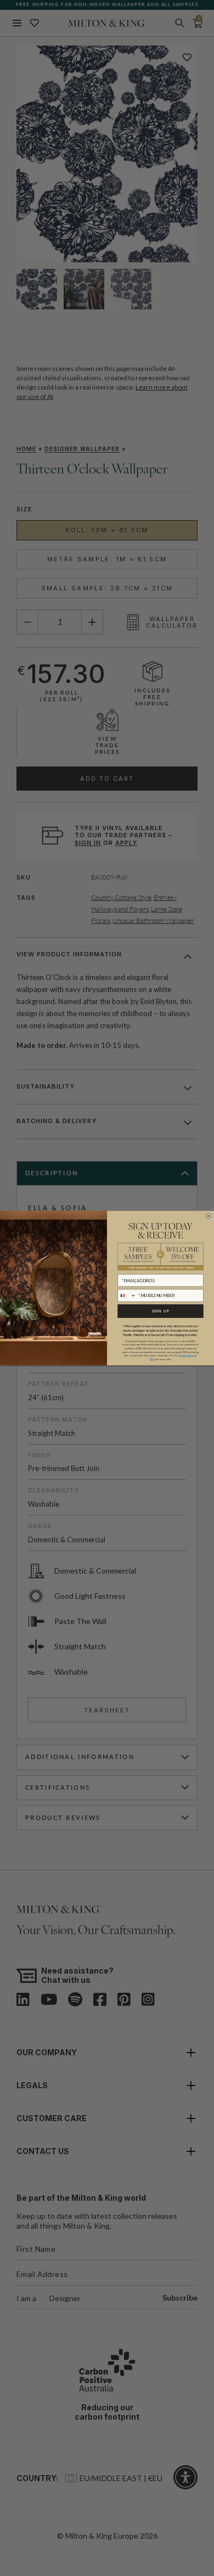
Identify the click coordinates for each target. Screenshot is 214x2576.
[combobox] (127, 1295)
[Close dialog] (208, 1216)
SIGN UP (161, 1311)
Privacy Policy (187, 1355)
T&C (152, 1359)
